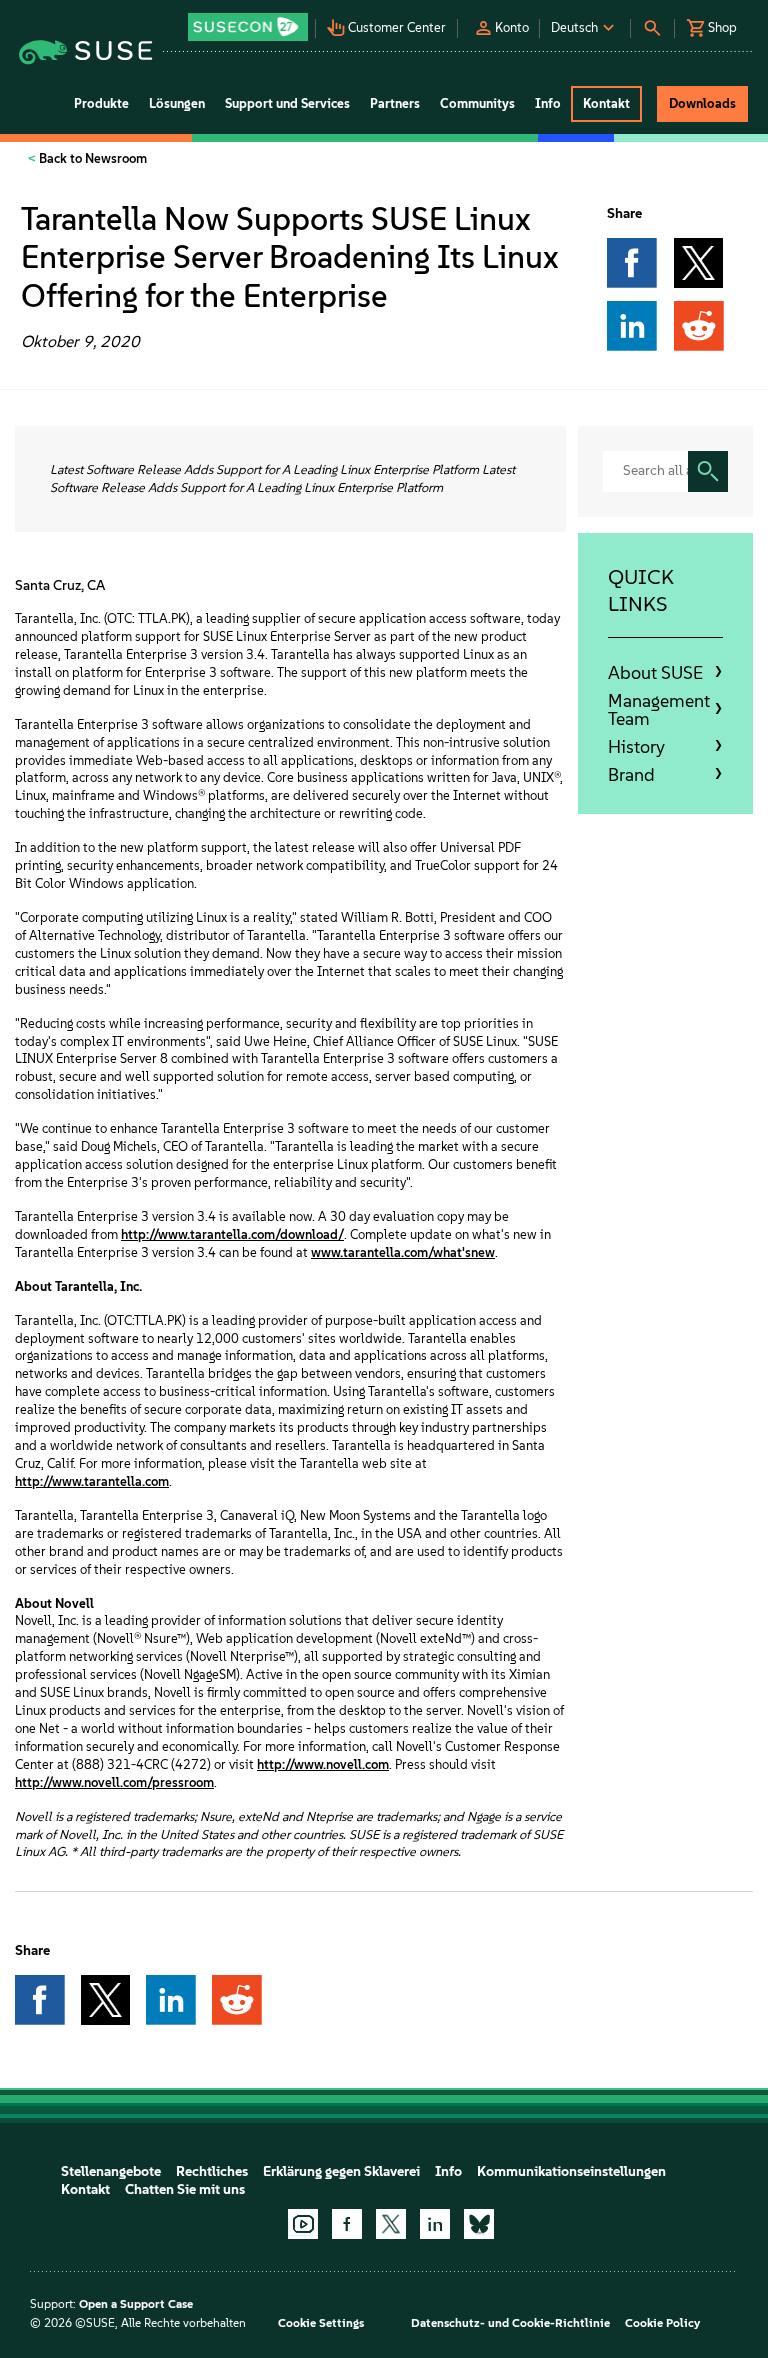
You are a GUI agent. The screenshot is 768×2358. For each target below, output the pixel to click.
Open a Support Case (136, 2304)
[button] (250, 20)
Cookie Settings (321, 2323)
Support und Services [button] (287, 103)
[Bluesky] (479, 2224)
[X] (391, 2224)
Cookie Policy (662, 2323)
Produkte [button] (101, 103)
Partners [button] (395, 103)
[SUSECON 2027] (248, 27)
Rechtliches (212, 2171)
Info (448, 2171)
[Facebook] (347, 2224)
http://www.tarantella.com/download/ (232, 1234)
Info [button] (548, 103)
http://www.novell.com (323, 1764)
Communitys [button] (477, 103)
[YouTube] (303, 2224)
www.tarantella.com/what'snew (403, 1252)
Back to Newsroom (91, 158)
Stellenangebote (111, 2171)
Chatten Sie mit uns (185, 2189)
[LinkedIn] (435, 2224)
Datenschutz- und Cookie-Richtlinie (510, 2323)
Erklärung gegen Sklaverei (341, 2171)
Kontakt (85, 2189)
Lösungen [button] (177, 103)
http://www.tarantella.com (92, 1481)
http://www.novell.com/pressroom (114, 1782)
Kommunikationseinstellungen (571, 2171)
